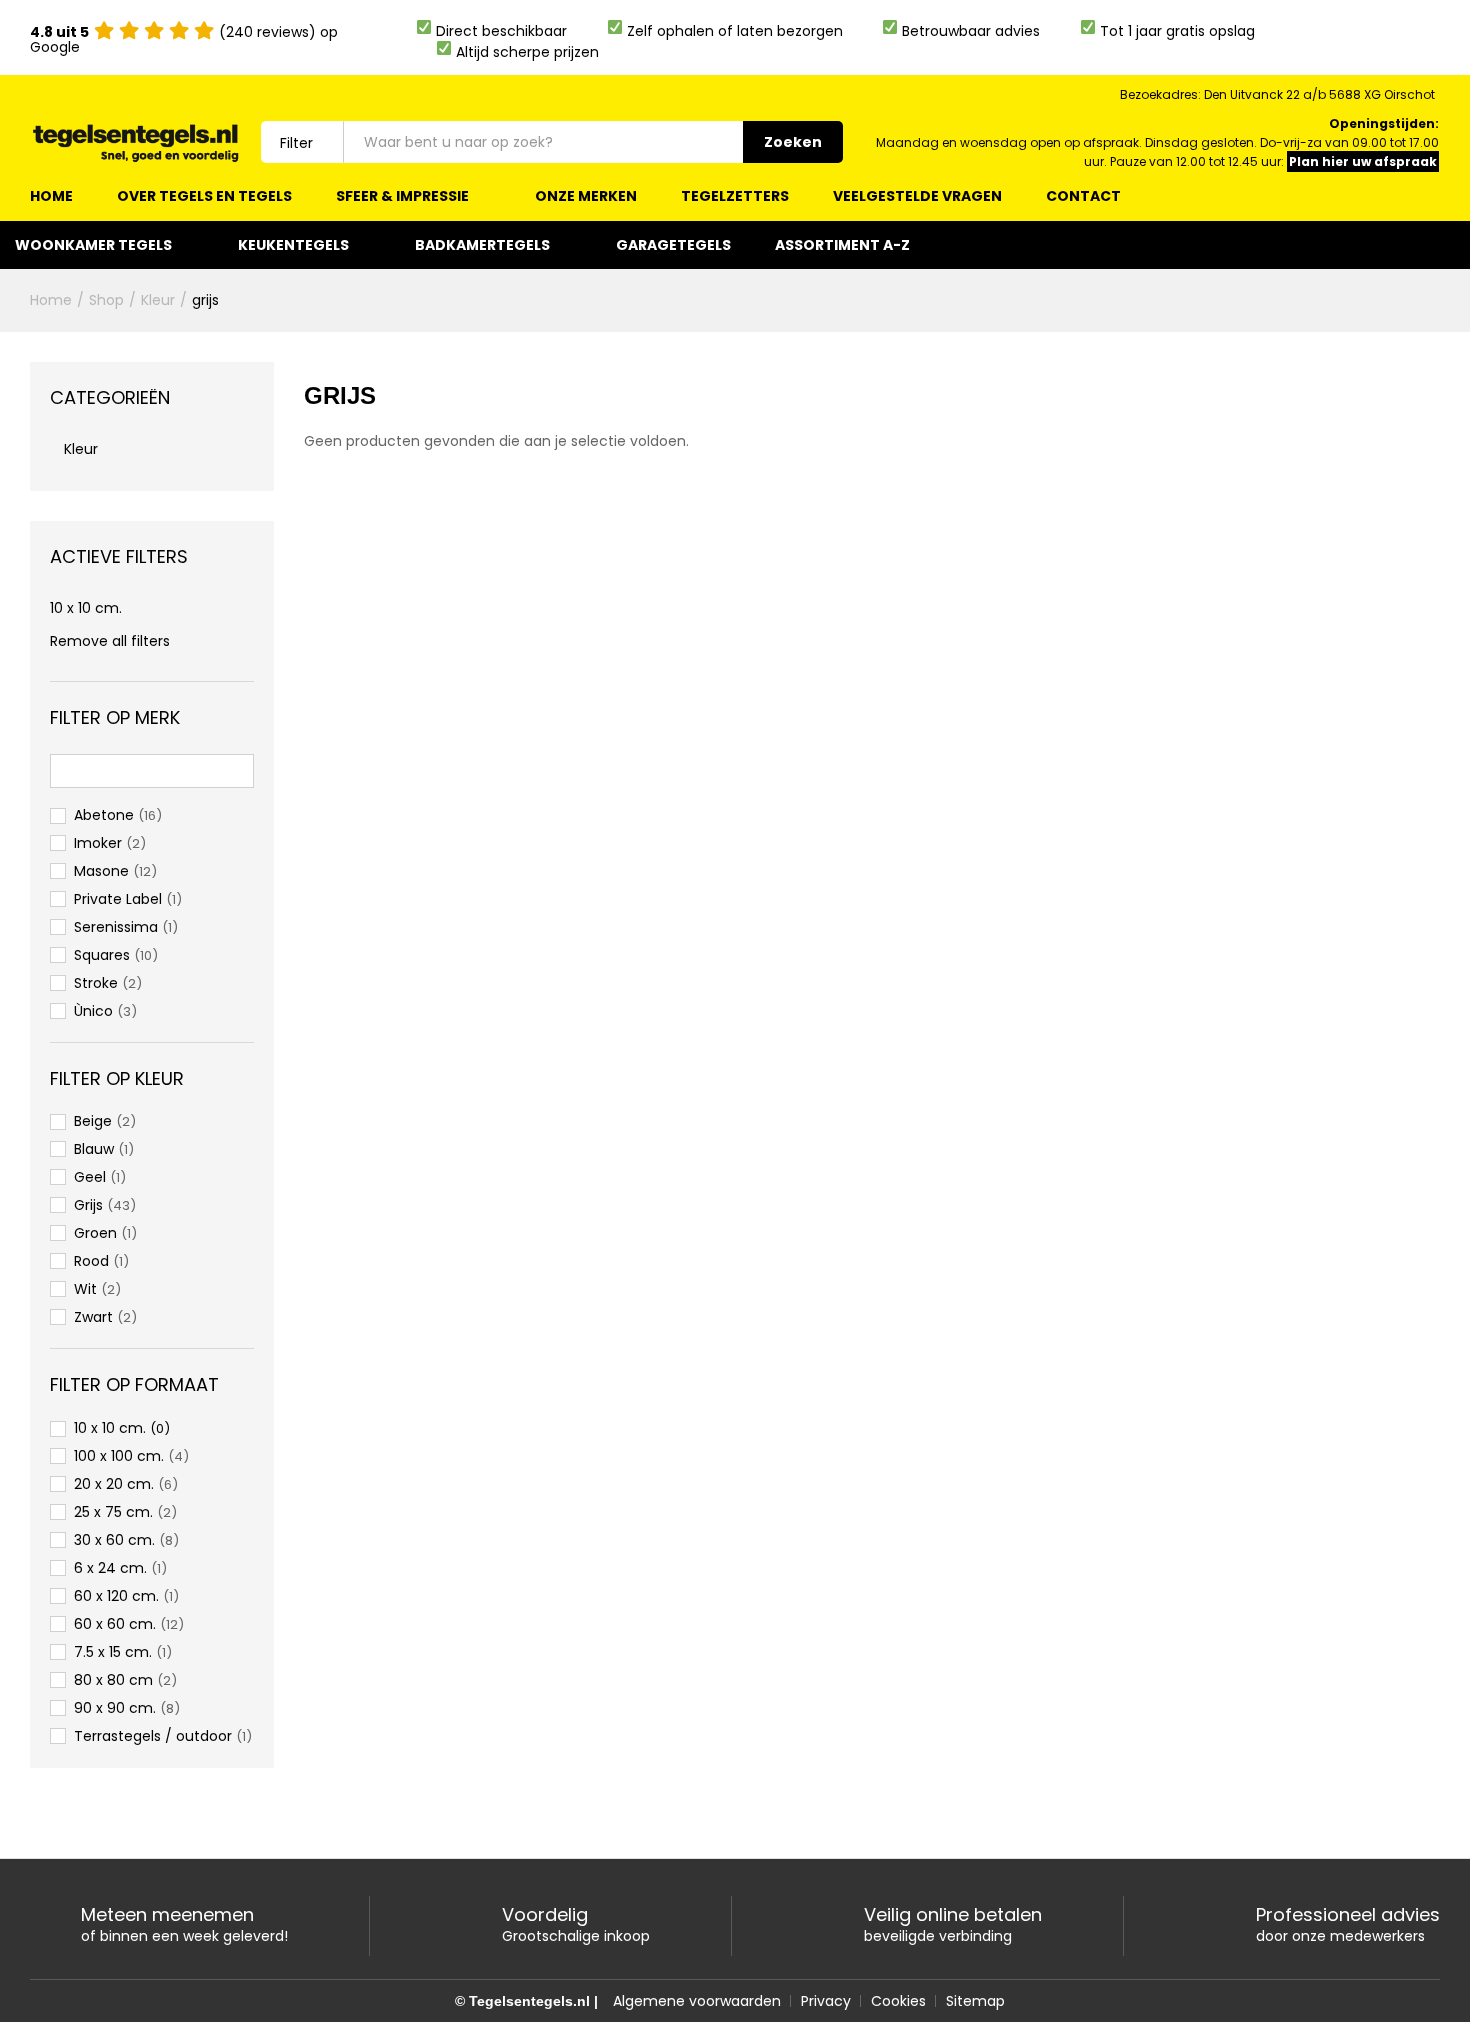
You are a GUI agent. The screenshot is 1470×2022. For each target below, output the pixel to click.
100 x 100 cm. (119, 1456)
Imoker (98, 843)
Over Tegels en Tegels (204, 196)
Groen (95, 1233)
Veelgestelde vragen (917, 196)
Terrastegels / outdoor (153, 1736)
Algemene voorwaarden (697, 2001)
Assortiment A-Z (842, 245)
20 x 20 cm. (114, 1484)
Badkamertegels (482, 245)
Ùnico (93, 1011)
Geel (90, 1177)
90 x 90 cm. (115, 1708)
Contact (1083, 196)
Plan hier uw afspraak (1363, 161)
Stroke (96, 983)
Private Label (118, 899)
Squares (102, 955)
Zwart (93, 1317)
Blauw (94, 1149)
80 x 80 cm (113, 1680)
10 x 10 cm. (86, 608)
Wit (85, 1289)
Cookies (898, 2001)
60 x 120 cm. (116, 1596)
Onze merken (586, 196)
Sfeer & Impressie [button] (402, 196)
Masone (101, 871)
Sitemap (975, 2001)
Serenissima (116, 927)
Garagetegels (673, 245)
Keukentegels (293, 245)
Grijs (88, 1205)
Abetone (104, 815)
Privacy (826, 2001)
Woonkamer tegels (93, 245)
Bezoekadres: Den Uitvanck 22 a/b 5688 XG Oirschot (1277, 94)
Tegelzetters (735, 196)
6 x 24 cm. (110, 1568)
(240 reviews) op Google (184, 39)
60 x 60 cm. (115, 1624)
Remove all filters (110, 641)
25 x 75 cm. (113, 1512)
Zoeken (793, 142)
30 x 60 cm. (114, 1540)
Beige (93, 1121)
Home (51, 196)
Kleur (81, 449)
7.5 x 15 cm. (113, 1652)
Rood (91, 1261)
